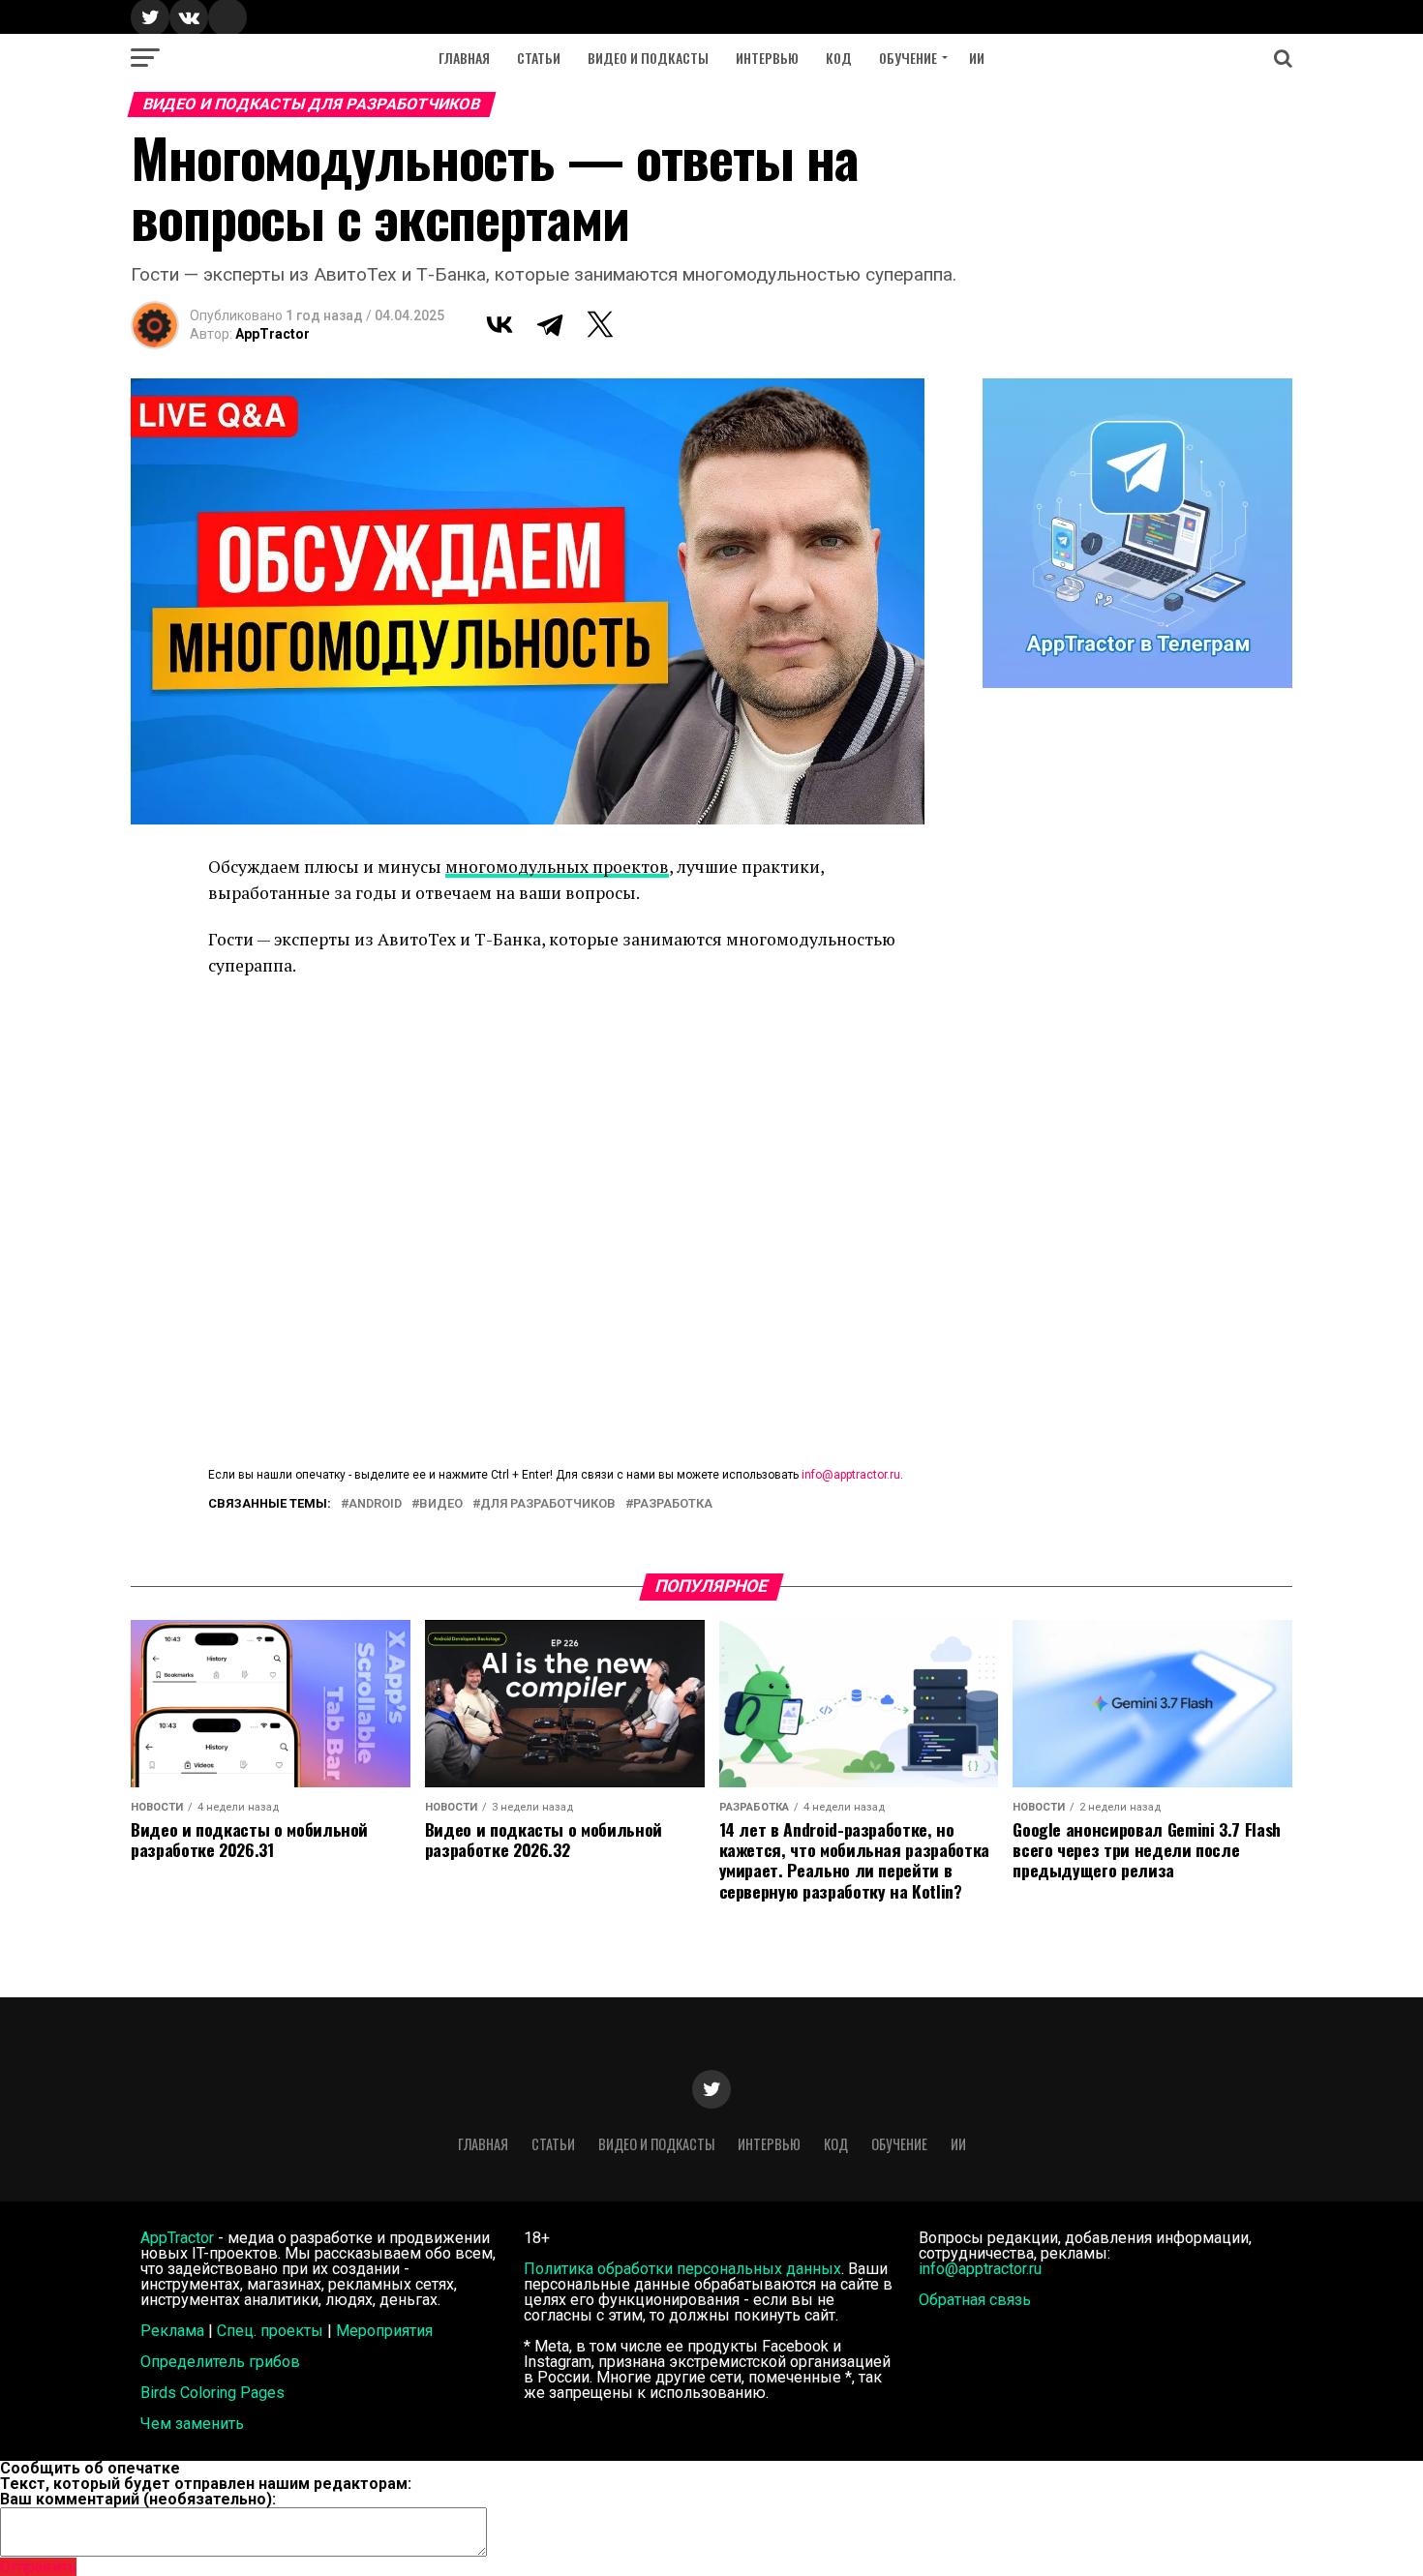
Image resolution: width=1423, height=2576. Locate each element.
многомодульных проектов (557, 867)
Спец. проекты (270, 2331)
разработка (673, 1504)
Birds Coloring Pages (212, 2393)
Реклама (172, 2331)
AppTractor (272, 334)
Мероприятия (384, 2331)
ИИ (977, 58)
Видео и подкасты (648, 58)
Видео (441, 1504)
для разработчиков (548, 1504)
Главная (464, 58)
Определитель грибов (220, 2362)
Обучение (908, 58)
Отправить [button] (38, 2567)
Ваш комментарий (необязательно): (138, 2499)
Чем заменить (192, 2424)
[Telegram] (550, 324)
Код (839, 58)
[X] (600, 324)
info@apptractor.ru (851, 1475)
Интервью (767, 58)
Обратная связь (975, 2300)
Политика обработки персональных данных (682, 2269)
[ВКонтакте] (500, 324)
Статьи (539, 58)
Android (375, 1504)
